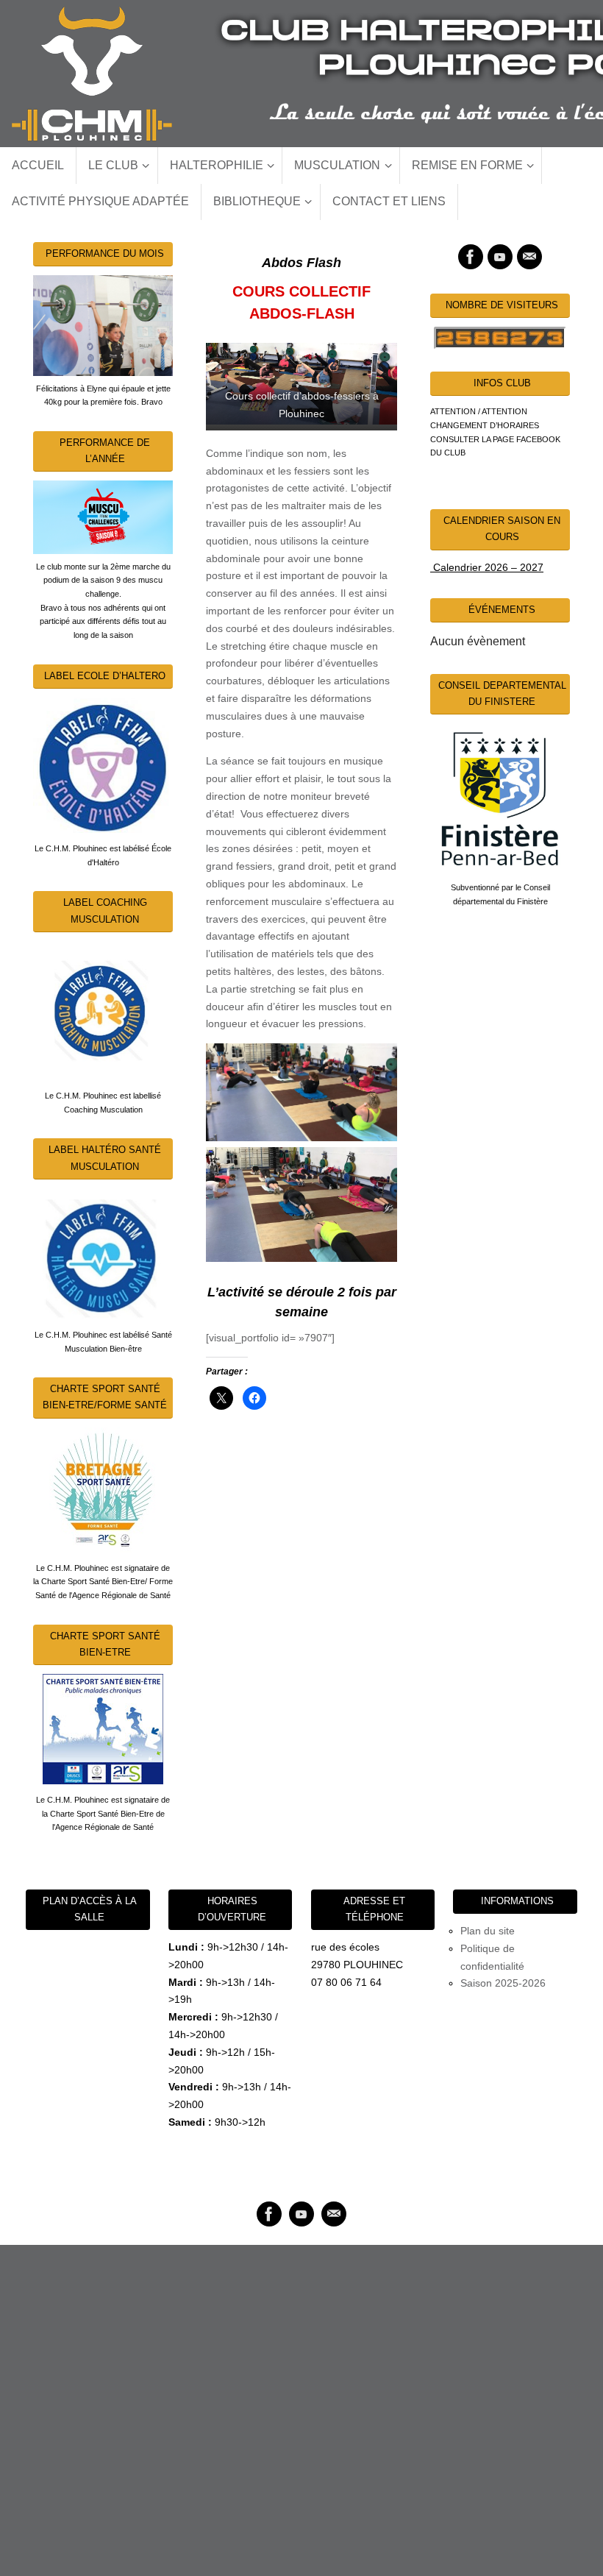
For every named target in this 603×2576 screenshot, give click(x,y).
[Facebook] (471, 257)
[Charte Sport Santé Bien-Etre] (103, 1729)
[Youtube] (500, 257)
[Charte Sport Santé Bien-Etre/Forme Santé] (103, 1490)
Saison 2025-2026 (503, 1983)
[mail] (529, 257)
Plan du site (488, 1931)
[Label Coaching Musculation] (103, 1011)
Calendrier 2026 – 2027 (487, 567)
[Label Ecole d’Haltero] (103, 765)
